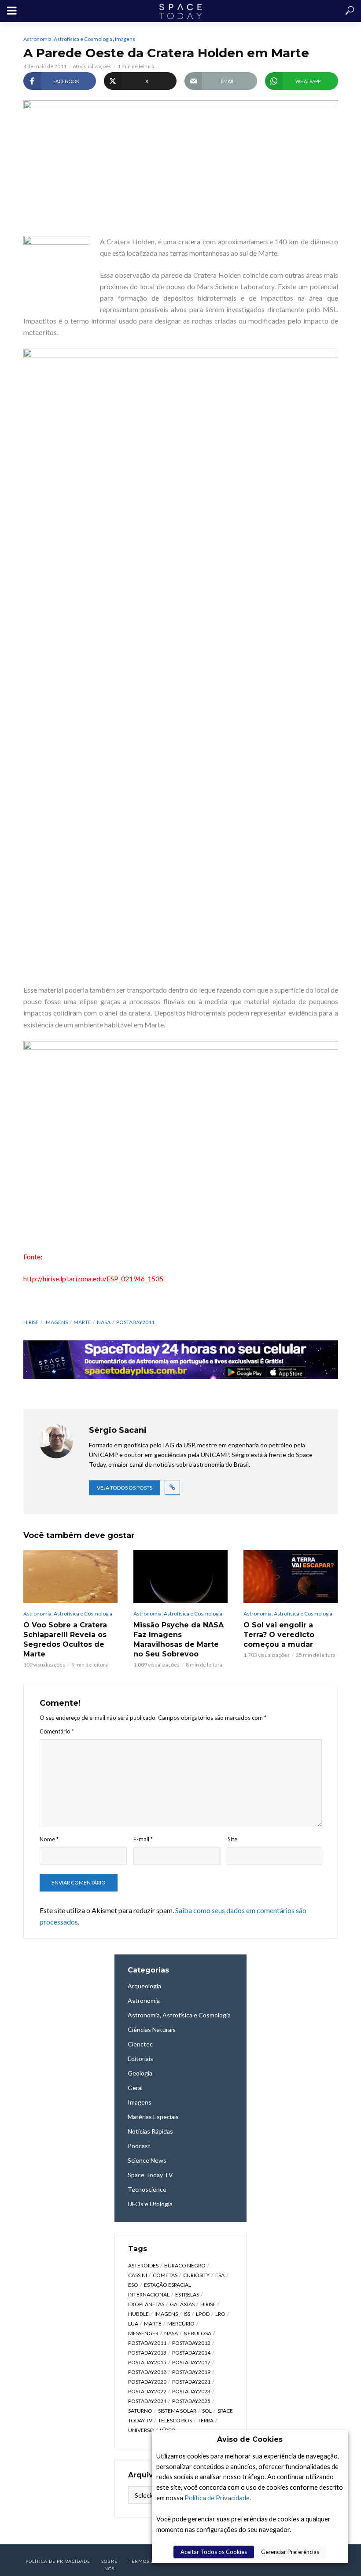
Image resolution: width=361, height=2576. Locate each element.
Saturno (140, 2411)
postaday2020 (147, 2382)
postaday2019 (191, 2372)
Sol (207, 2411)
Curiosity (196, 2275)
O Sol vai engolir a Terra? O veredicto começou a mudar (279, 1635)
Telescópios (175, 2420)
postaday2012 (191, 2343)
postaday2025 (191, 2401)
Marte (82, 1322)
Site (232, 1839)
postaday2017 (191, 2362)
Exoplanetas (146, 2304)
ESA (220, 2275)
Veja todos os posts (125, 1488)
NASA (104, 1322)
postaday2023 (191, 2391)
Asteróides (143, 2265)
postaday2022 (147, 2391)
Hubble (138, 2314)
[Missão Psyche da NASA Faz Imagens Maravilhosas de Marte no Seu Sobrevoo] (180, 1576)
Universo (141, 2430)
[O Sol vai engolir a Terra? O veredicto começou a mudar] (291, 1576)
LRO (220, 2314)
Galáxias (182, 2304)
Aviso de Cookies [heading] (250, 2439)
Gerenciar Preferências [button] (290, 2552)
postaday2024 (147, 2401)
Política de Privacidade (217, 2498)
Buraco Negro (185, 2265)
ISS (187, 2314)
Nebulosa (197, 2333)
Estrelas (187, 2294)
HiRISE (31, 1322)
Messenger (143, 2333)
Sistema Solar (177, 2411)
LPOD (203, 2314)
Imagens (125, 39)
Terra (206, 2420)
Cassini (138, 2275)
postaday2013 (147, 2353)
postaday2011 (135, 1322)
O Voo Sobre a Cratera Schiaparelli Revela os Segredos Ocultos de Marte (65, 1639)
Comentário (57, 1731)
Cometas (165, 2275)
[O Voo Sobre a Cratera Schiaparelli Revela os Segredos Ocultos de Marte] (70, 1576)
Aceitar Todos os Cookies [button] (214, 2552)
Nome (49, 1839)
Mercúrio (181, 2324)
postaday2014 (191, 2353)
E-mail (143, 1839)
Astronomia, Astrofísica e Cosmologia (68, 39)
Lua (133, 2324)
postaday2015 (147, 2362)
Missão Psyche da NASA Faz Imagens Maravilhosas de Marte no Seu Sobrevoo (179, 1639)
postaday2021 (191, 2382)
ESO (133, 2285)
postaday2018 (147, 2372)
